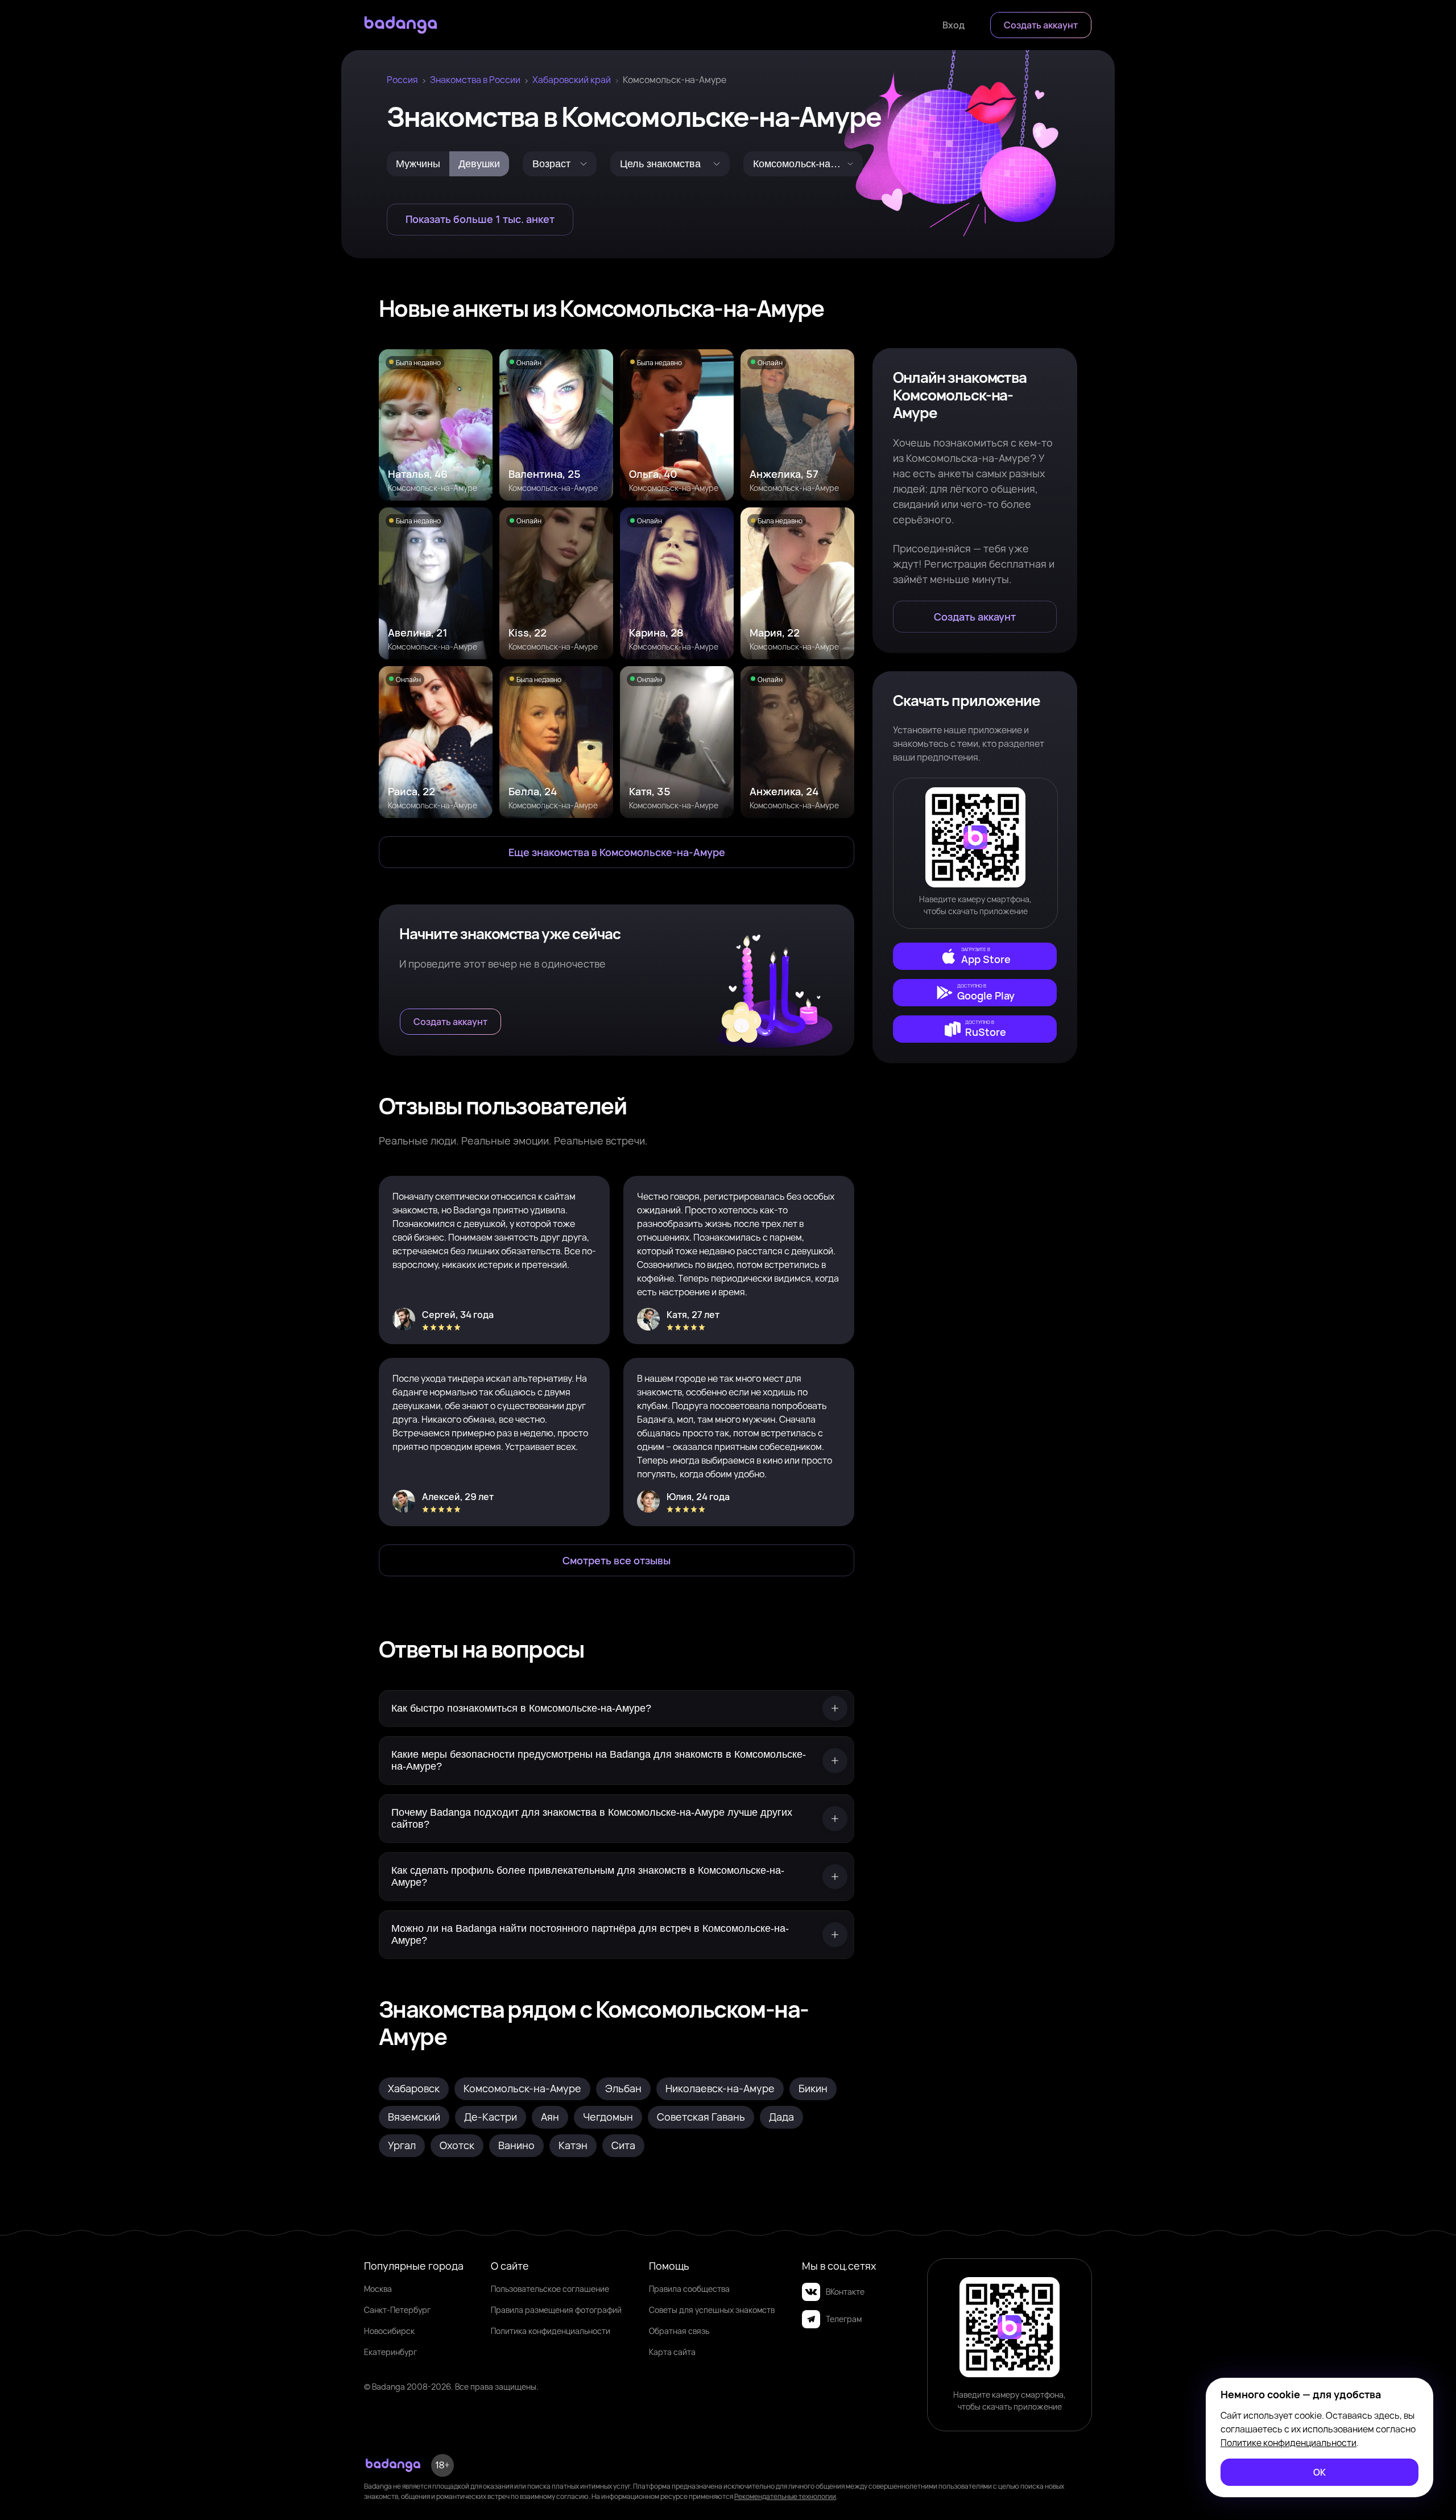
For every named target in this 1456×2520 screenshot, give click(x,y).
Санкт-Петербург (397, 2310)
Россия (402, 80)
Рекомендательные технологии (785, 2496)
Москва (378, 2289)
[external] (975, 956)
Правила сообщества (689, 2289)
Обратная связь (679, 2331)
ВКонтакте (845, 2292)
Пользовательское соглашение (550, 2289)
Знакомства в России (475, 80)
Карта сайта (672, 2352)
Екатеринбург (390, 2352)
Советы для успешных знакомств (712, 2310)
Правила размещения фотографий (556, 2310)
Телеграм (844, 2319)
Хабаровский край (572, 80)
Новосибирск (389, 2331)
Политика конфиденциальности (551, 2331)
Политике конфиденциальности (1289, 2443)
